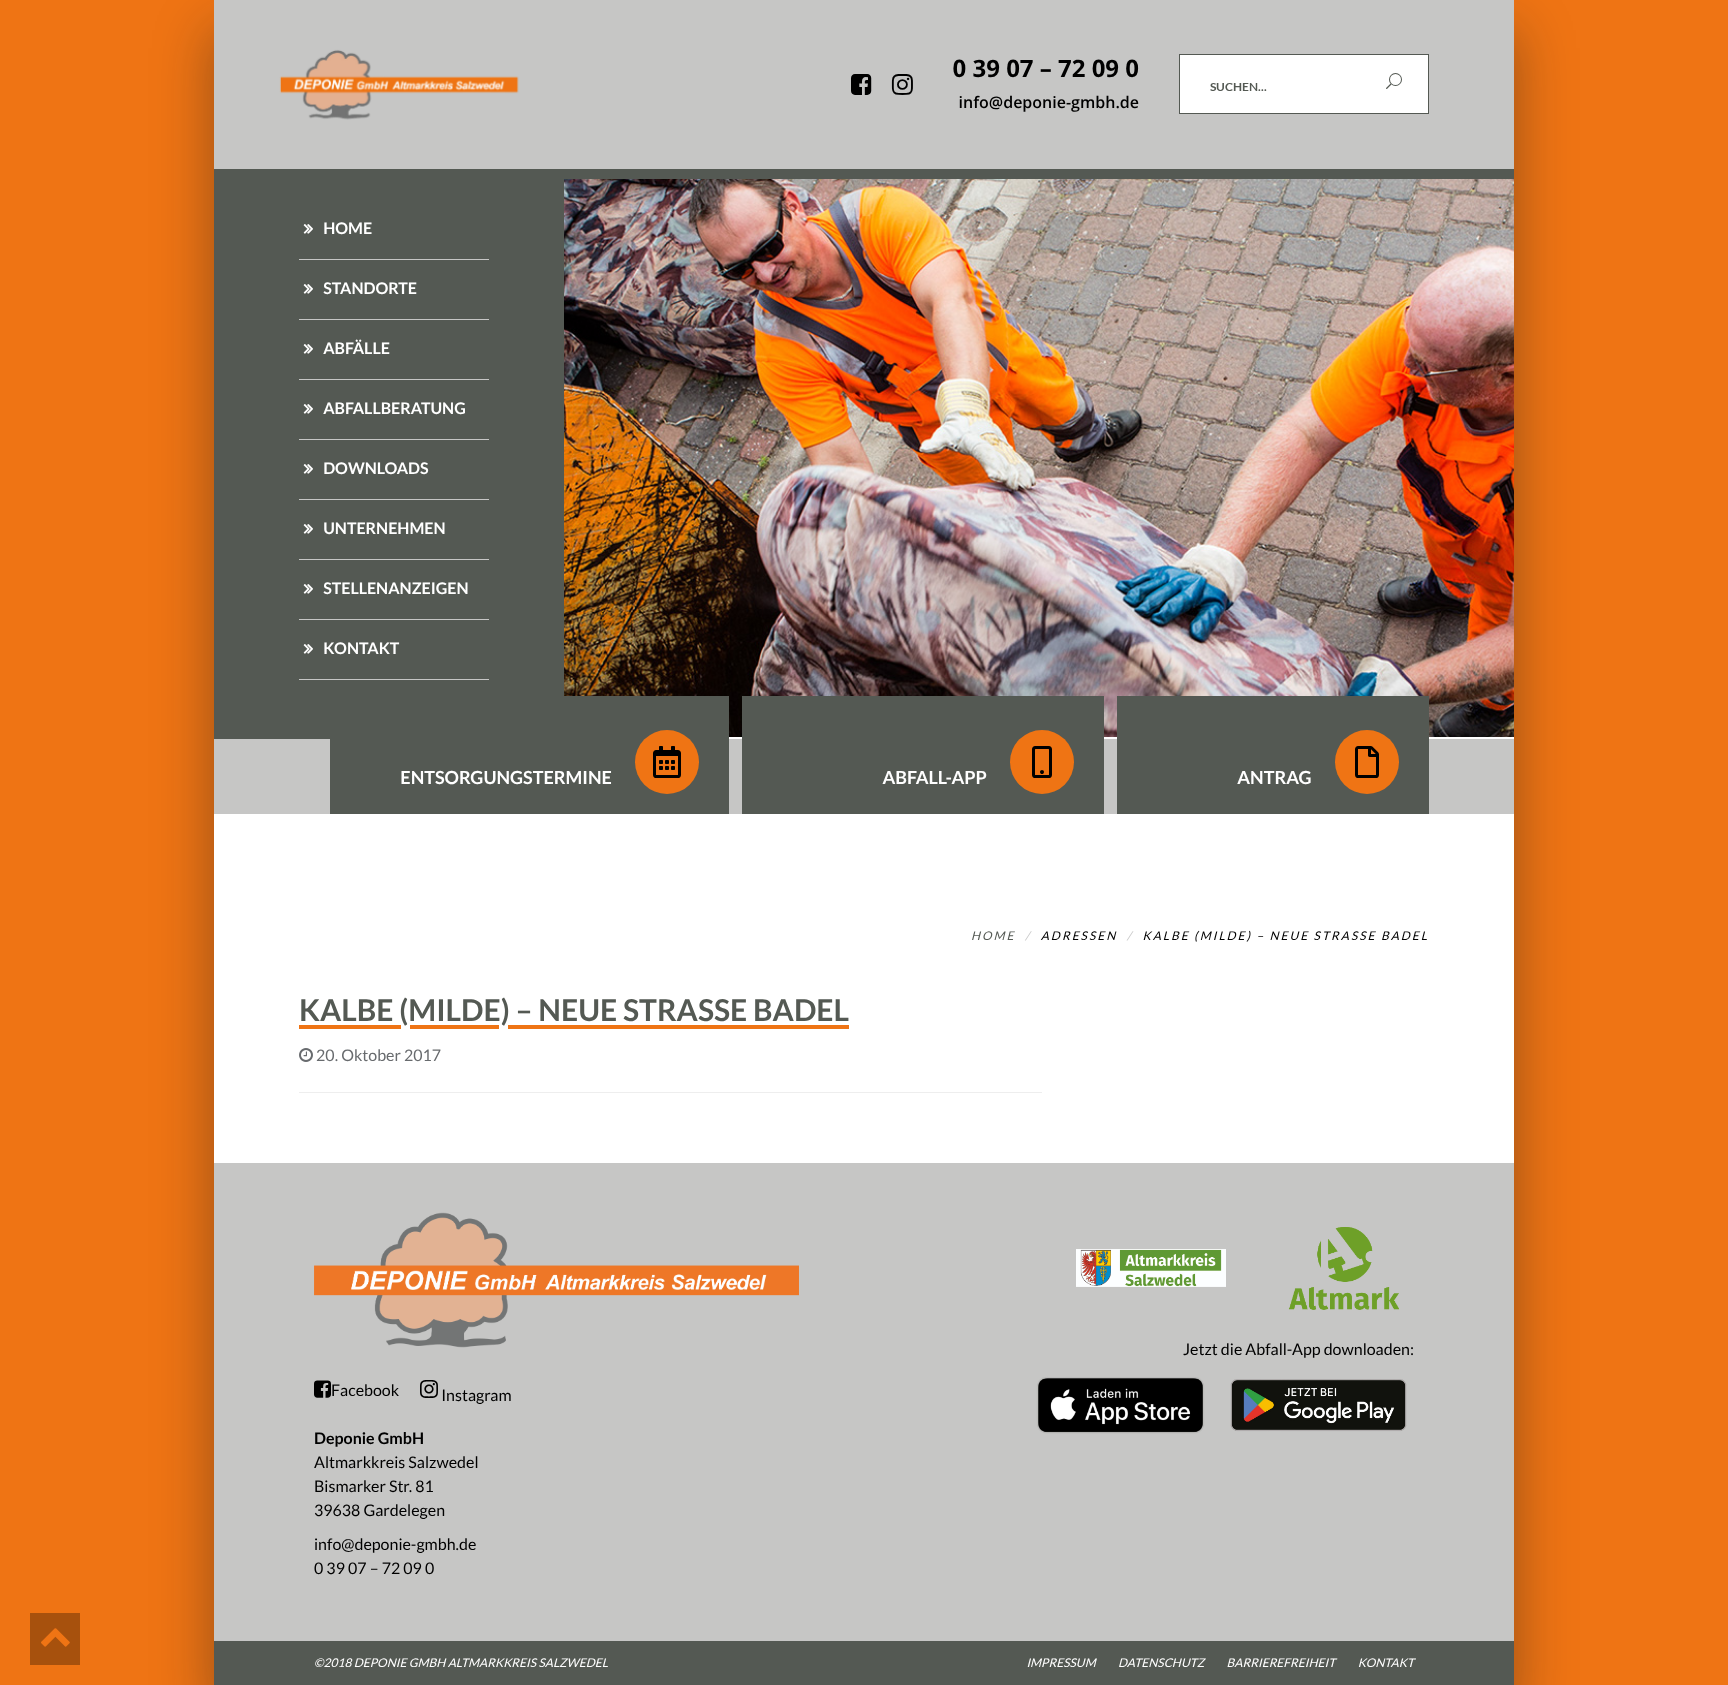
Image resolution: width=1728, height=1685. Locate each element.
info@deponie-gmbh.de (395, 1544)
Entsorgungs (506, 777)
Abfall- (934, 777)
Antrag (1276, 777)
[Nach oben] (55, 1639)
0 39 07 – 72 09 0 (374, 1568)
